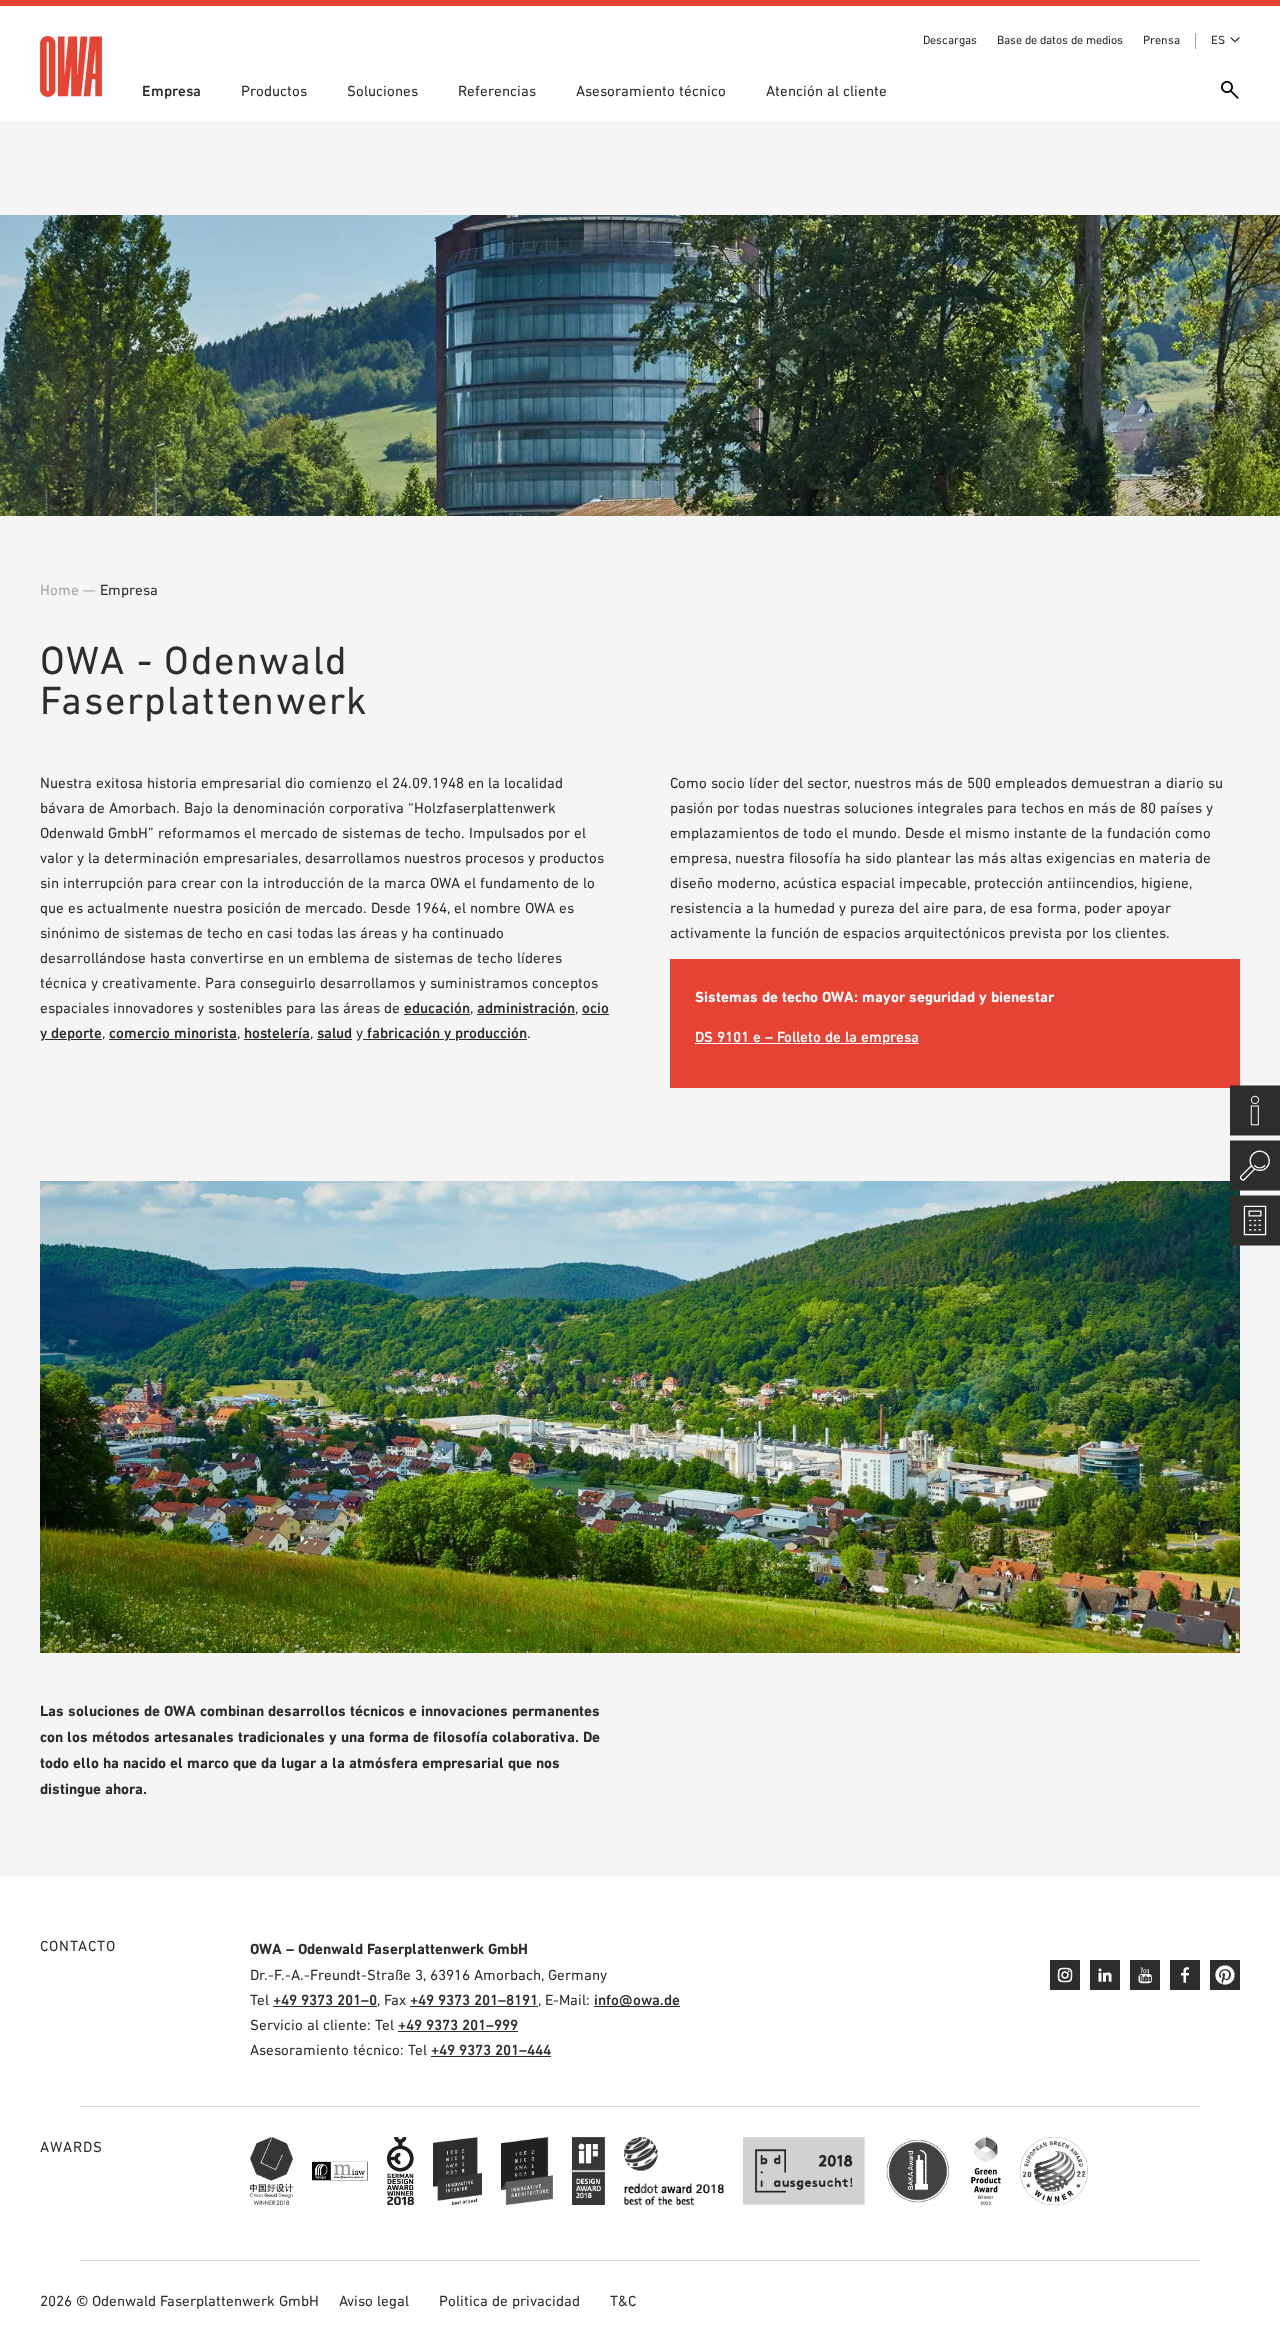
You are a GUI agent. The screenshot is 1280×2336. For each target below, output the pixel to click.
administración (526, 1007)
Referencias (497, 90)
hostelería (277, 1032)
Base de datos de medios (1060, 40)
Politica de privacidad (509, 2300)
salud (334, 1032)
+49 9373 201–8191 (474, 1999)
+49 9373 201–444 (491, 2049)
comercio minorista (173, 1032)
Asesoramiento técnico (651, 90)
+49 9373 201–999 (458, 2024)
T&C (623, 2300)
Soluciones (382, 90)
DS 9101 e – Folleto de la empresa (807, 1036)
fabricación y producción (445, 1032)
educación (437, 1007)
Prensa (1161, 40)
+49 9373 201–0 (325, 1999)
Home (59, 589)
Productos (274, 90)
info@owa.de (637, 1999)
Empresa (171, 90)
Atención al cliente (826, 90)
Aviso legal (374, 2300)
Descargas (950, 40)
